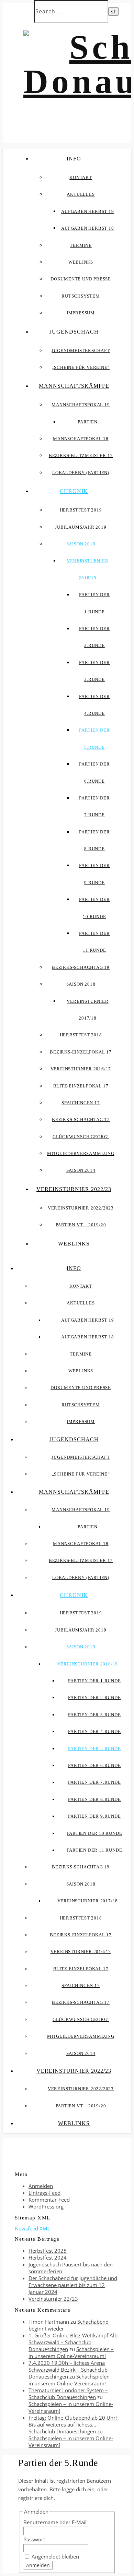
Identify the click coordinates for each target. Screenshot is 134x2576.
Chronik (74, 491)
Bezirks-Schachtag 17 (81, 1120)
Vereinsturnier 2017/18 (88, 1901)
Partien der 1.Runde (94, 1681)
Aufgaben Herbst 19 (87, 211)
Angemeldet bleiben (55, 2556)
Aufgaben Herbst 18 (87, 228)
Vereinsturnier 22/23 (53, 2299)
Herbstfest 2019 (81, 510)
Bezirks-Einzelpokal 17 (81, 1052)
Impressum (81, 313)
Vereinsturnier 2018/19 (88, 1664)
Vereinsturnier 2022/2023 (81, 1208)
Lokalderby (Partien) (81, 473)
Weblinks (81, 262)
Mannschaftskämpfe (74, 386)
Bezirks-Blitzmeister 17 (81, 455)
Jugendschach (74, 332)
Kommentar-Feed (49, 2200)
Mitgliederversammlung (81, 1153)
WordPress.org (46, 2206)
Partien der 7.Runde (94, 1782)
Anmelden (41, 2186)
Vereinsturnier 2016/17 (81, 1069)
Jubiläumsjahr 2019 (81, 527)
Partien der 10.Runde (95, 1833)
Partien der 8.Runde (94, 1799)
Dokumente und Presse (81, 279)
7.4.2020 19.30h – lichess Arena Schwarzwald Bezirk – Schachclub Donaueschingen (68, 2370)
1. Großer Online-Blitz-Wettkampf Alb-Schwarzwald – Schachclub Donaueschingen (74, 2342)
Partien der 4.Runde (94, 1731)
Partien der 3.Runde (94, 1715)
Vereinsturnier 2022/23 (74, 1189)
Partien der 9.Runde (94, 1816)
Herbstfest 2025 (48, 2251)
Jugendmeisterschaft (81, 351)
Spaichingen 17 (81, 1103)
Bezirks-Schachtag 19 (81, 967)
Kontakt (81, 177)
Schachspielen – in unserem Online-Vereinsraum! (71, 2352)
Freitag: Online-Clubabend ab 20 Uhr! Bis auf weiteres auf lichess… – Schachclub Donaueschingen (73, 2424)
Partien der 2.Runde (94, 1698)
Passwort (34, 2539)
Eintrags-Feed (44, 2193)
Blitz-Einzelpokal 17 (81, 1086)
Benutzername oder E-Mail (55, 2522)
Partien (88, 422)
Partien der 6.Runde (94, 1765)
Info (74, 159)
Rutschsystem (81, 296)
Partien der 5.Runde (94, 1749)
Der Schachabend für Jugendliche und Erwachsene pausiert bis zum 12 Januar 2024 (73, 2285)
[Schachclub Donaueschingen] (67, 64)
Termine (81, 245)
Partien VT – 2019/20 (81, 1225)
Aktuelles (81, 194)
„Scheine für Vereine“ (81, 367)
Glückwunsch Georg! (81, 1137)
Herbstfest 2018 (81, 1035)
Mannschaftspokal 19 (81, 405)
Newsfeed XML (32, 2228)
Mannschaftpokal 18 (81, 439)
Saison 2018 (81, 984)
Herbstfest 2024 (48, 2258)
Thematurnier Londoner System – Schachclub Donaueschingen (68, 2394)
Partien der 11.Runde (95, 1850)
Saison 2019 (81, 544)
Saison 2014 (81, 1170)
